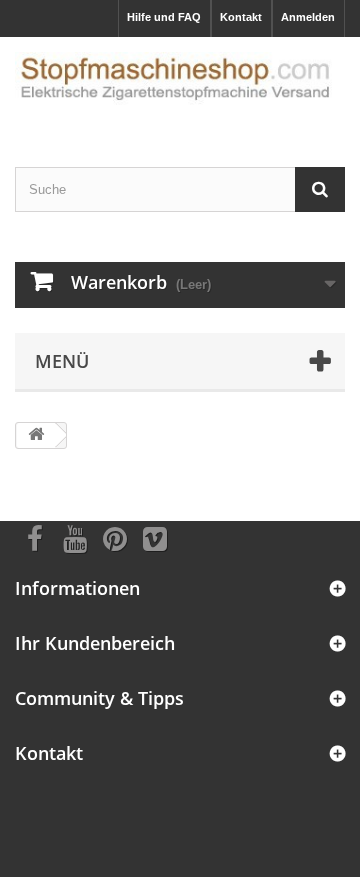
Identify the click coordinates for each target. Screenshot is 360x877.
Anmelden (308, 17)
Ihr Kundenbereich (95, 643)
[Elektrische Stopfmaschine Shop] (180, 84)
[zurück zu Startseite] (36, 435)
